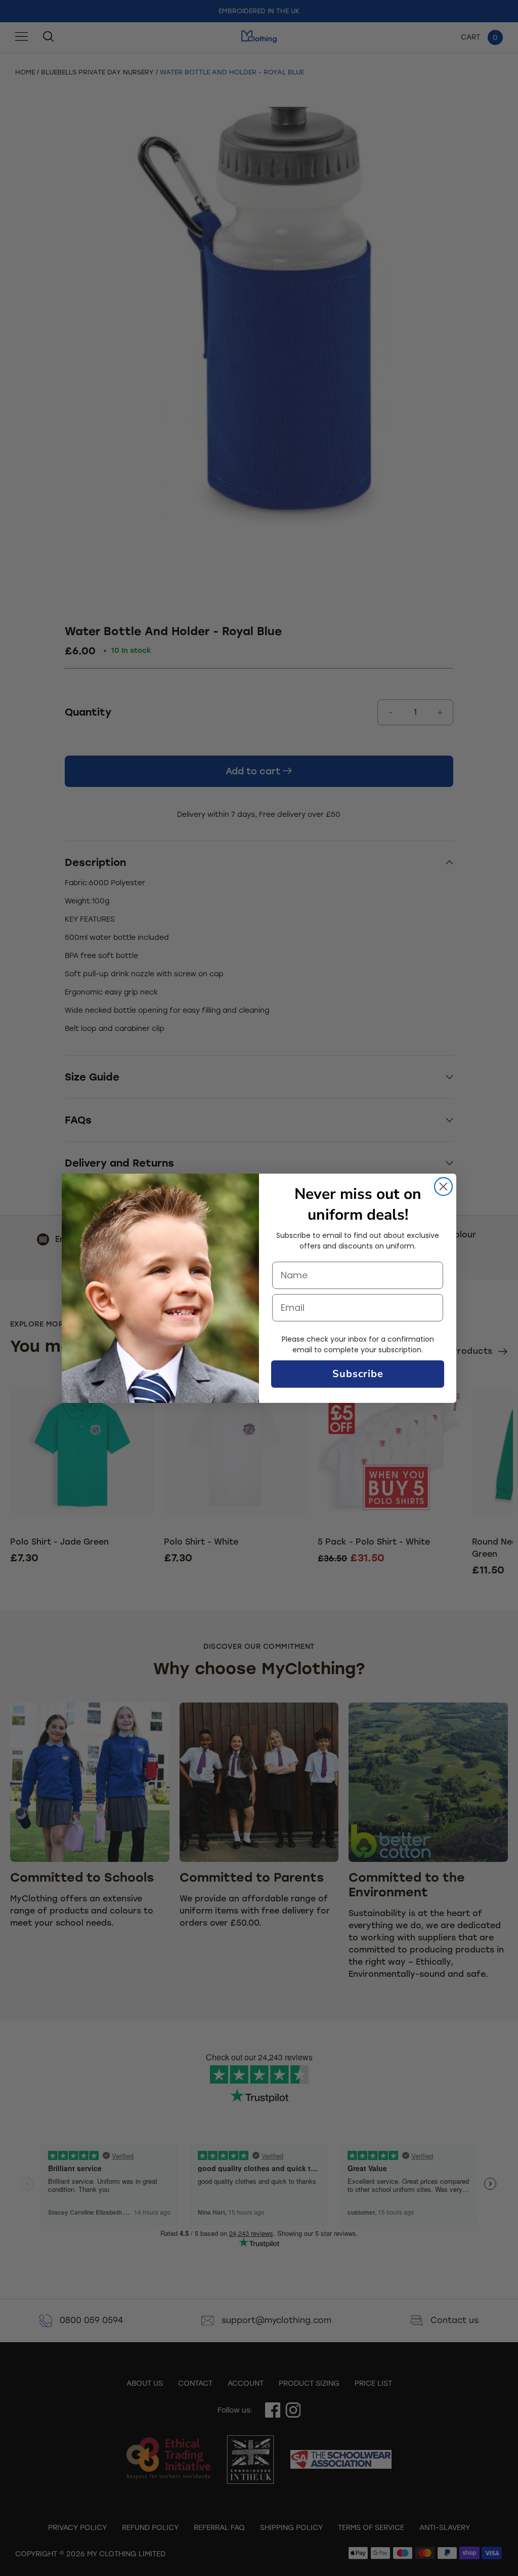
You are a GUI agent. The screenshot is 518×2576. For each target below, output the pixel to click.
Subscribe (358, 1374)
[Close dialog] (443, 1187)
